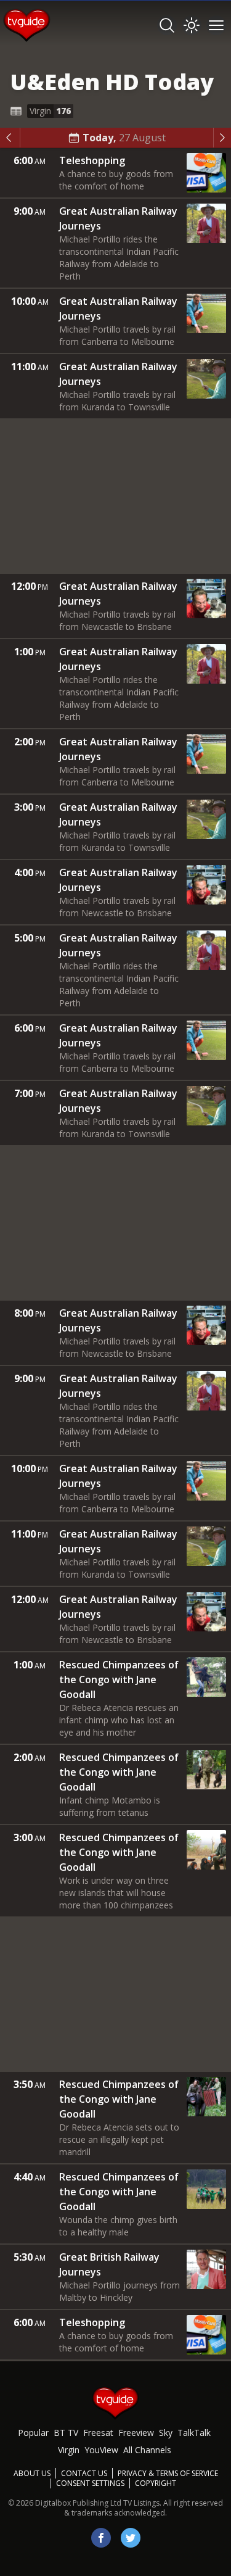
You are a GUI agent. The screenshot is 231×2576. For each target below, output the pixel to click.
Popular (33, 2433)
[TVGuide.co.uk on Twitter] (131, 2538)
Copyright (156, 2483)
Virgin (69, 2450)
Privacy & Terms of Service (168, 2473)
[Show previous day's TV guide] (10, 138)
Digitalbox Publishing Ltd (78, 2503)
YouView (101, 2450)
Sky (166, 2433)
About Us (32, 2473)
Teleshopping (92, 160)
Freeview (136, 2433)
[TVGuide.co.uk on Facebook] (101, 2538)
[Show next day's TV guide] (222, 138)
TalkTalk (194, 2433)
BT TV (66, 2433)
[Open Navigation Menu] (216, 25)
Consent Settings (90, 2483)
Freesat (98, 2433)
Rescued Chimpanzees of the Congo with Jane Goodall (119, 1679)
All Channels (147, 2450)
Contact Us (84, 2473)
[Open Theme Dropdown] (192, 25)
